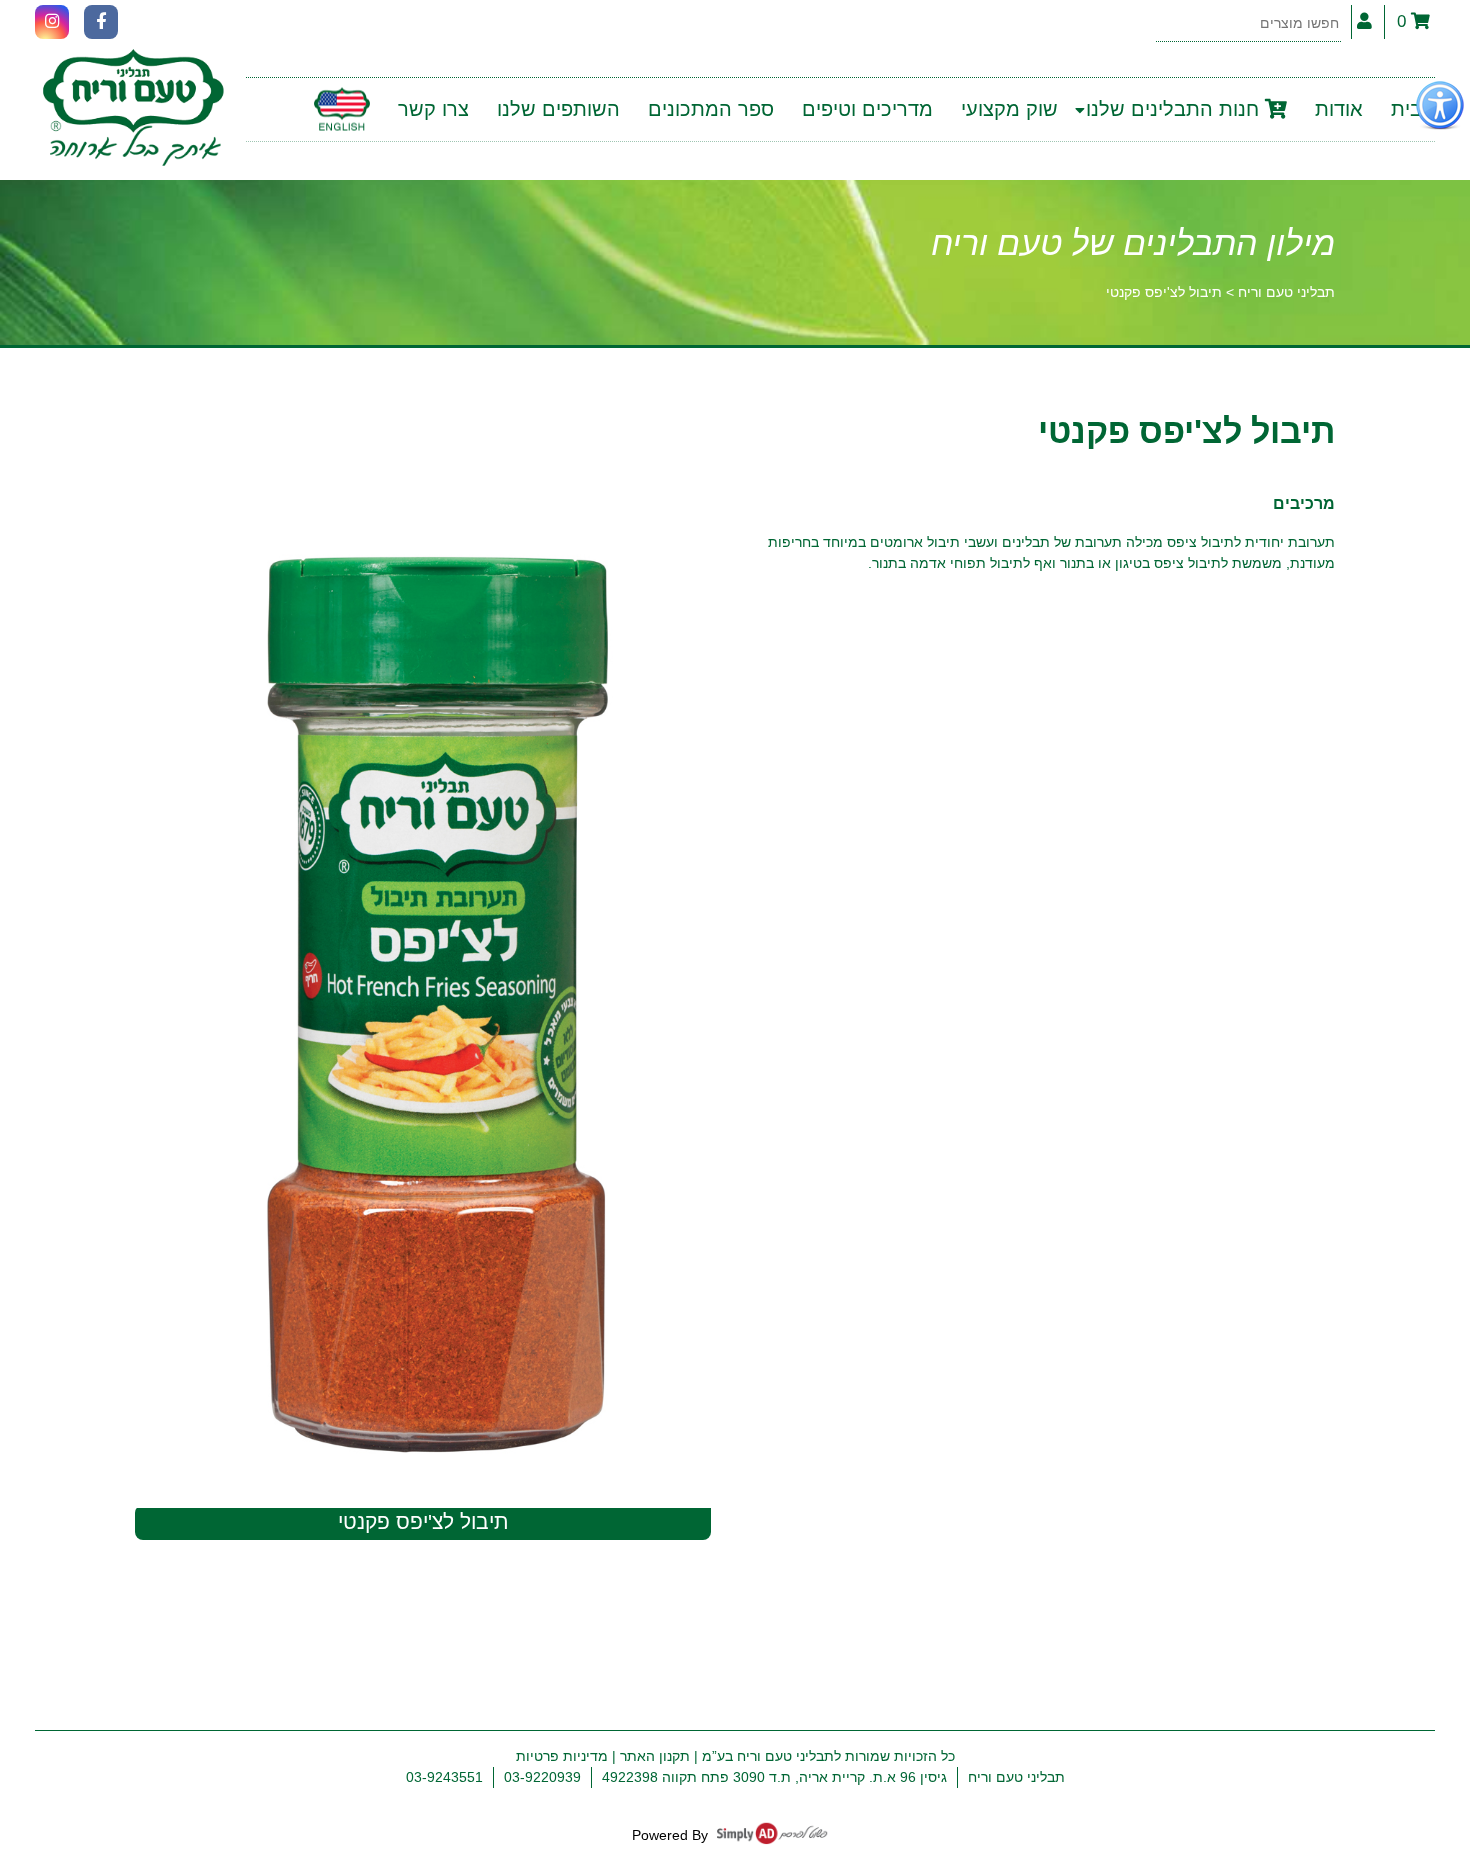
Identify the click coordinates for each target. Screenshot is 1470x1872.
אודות (1339, 109)
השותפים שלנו (558, 109)
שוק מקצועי (1009, 109)
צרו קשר (433, 109)
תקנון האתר (655, 1756)
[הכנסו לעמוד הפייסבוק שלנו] (101, 22)
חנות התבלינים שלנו (1175, 109)
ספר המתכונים (711, 109)
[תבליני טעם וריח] (133, 109)
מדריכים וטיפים (867, 109)
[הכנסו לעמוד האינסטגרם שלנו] (52, 22)
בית (1406, 109)
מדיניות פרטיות (562, 1756)
